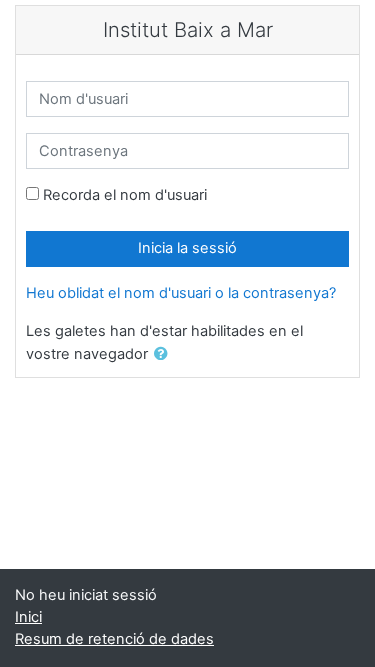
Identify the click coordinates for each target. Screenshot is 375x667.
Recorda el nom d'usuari (125, 195)
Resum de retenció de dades (114, 639)
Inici (28, 617)
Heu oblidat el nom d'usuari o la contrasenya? (181, 293)
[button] (165, 355)
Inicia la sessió (187, 248)
